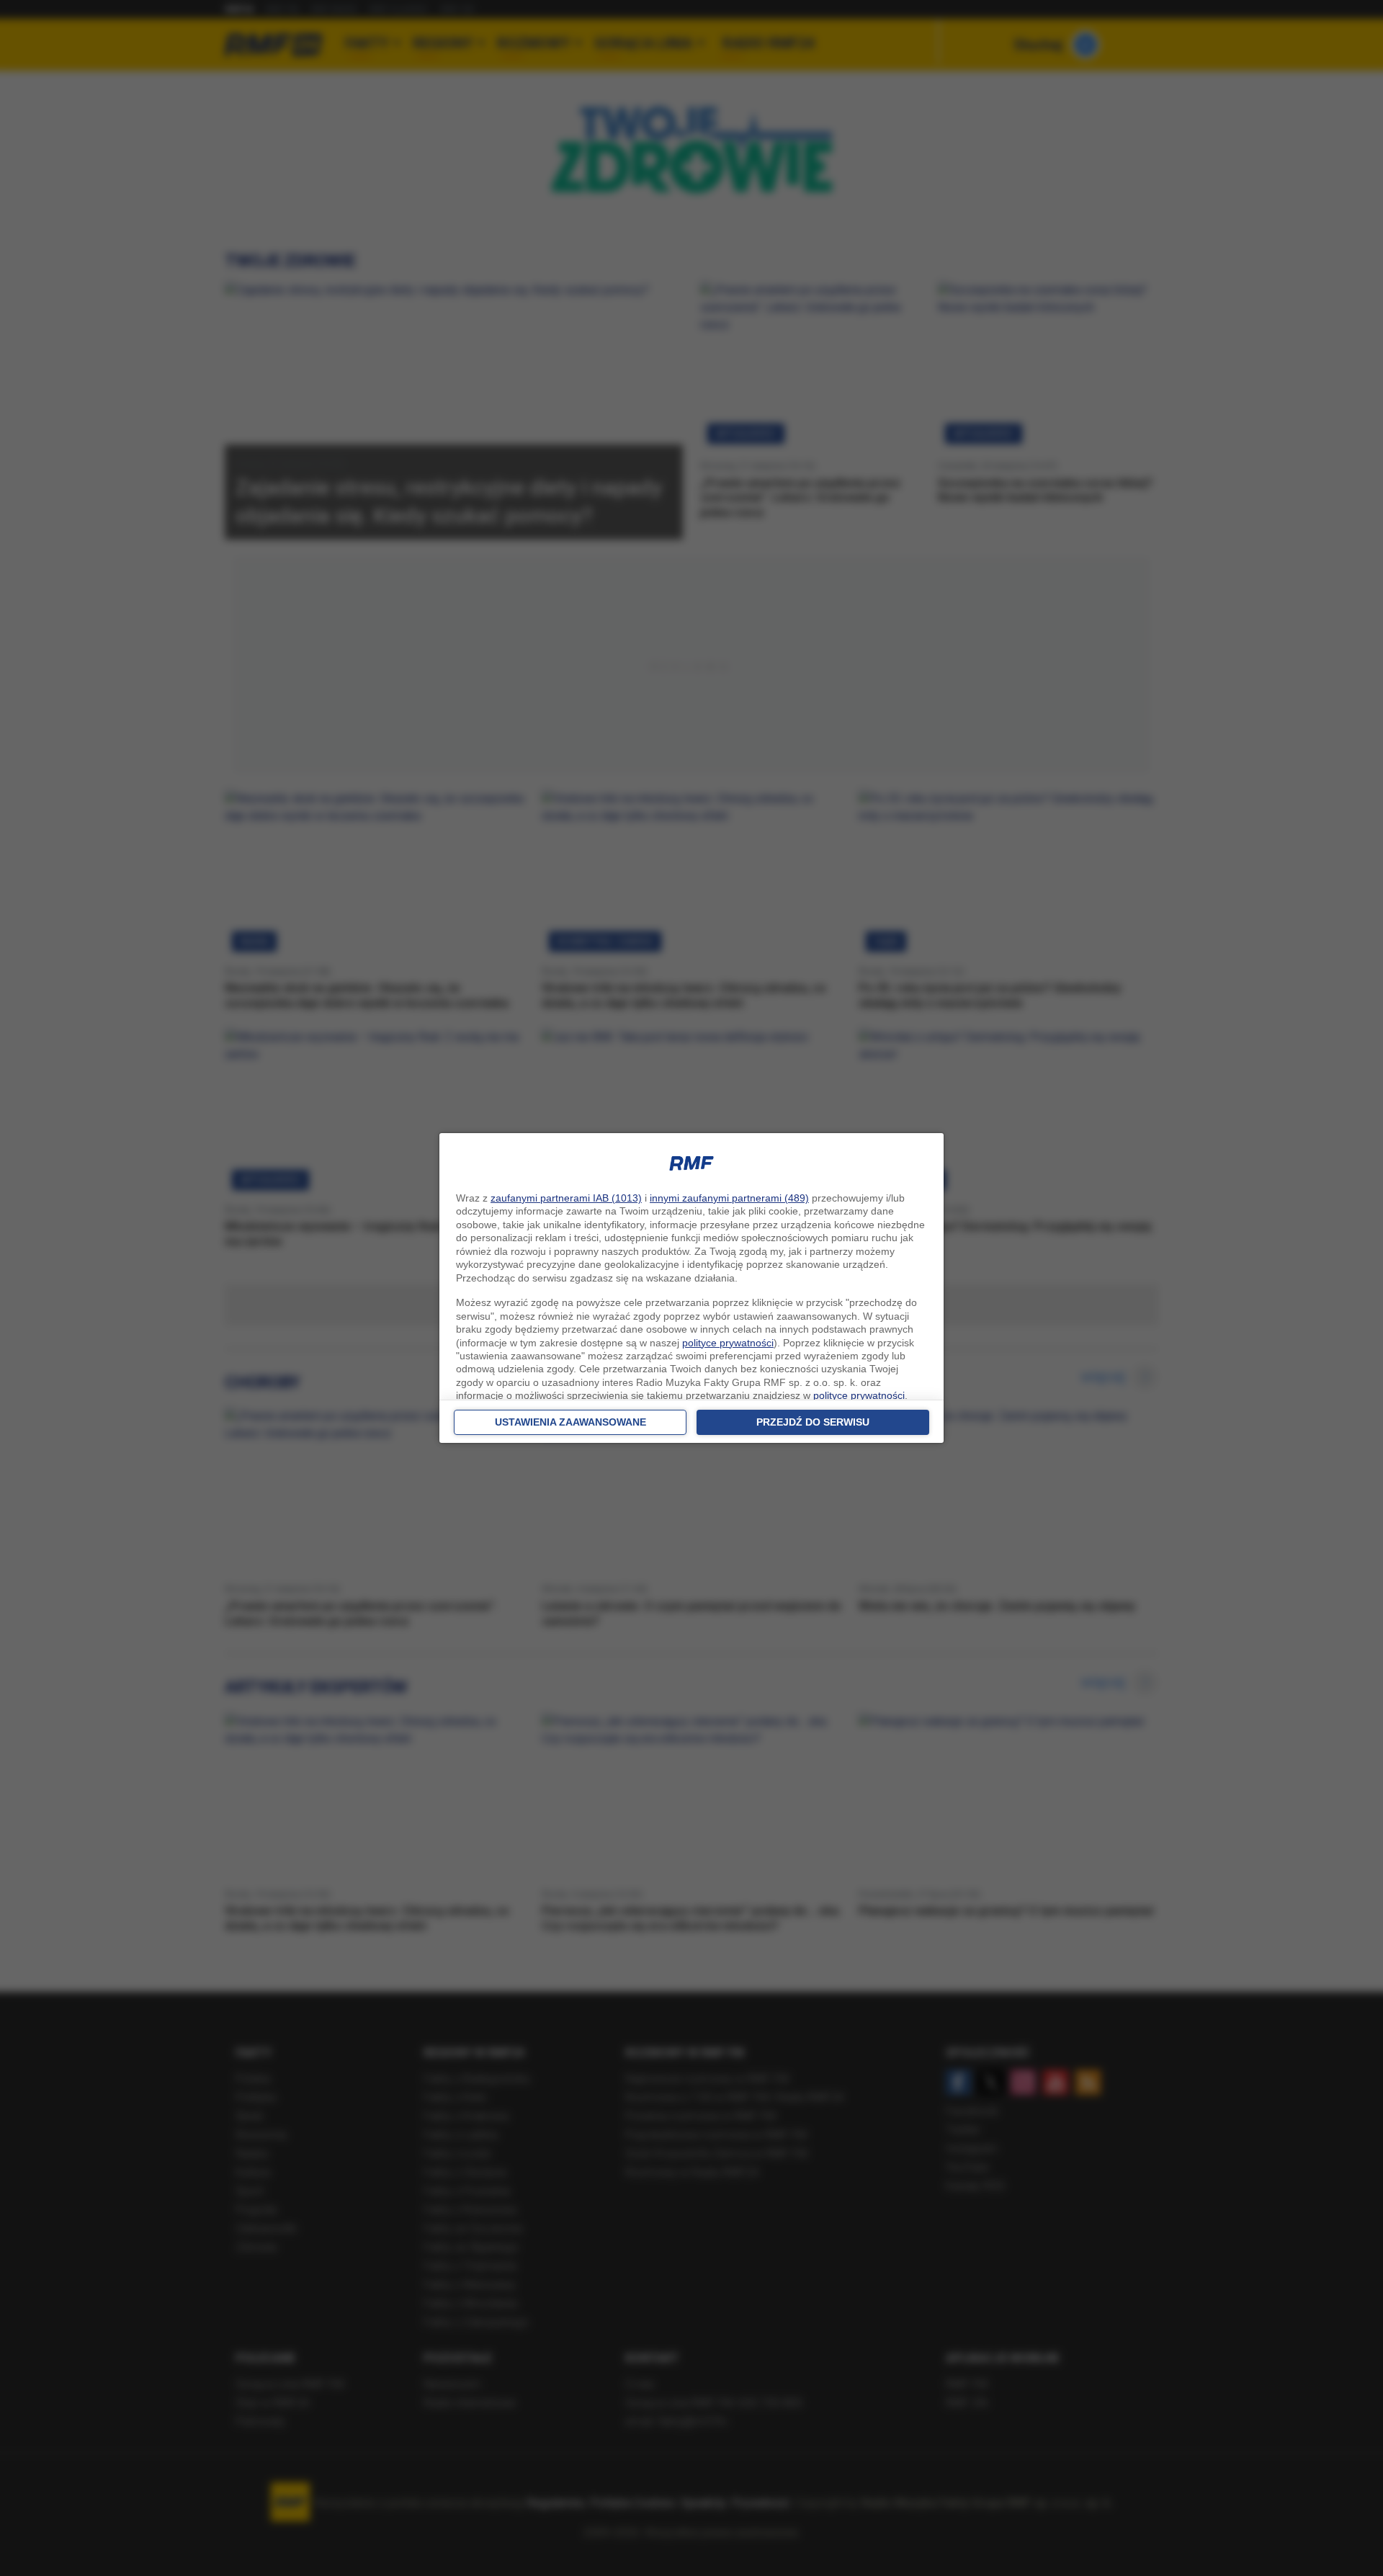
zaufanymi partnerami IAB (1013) (566, 1198)
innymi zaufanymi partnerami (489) (729, 1198)
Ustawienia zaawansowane (570, 1422)
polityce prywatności (728, 1343)
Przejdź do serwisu (813, 1422)
